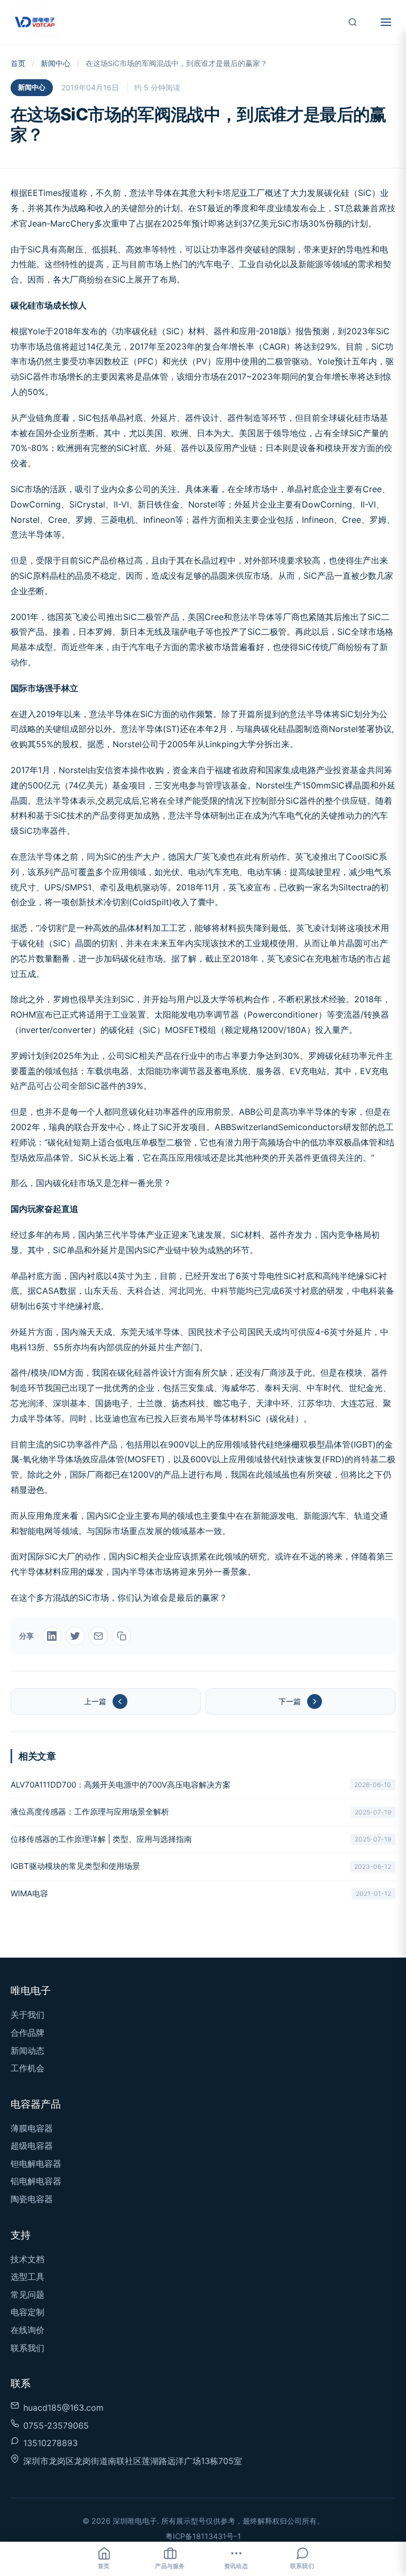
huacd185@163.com (63, 2408)
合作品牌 (27, 2033)
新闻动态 (27, 2051)
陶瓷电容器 (32, 2199)
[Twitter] (75, 1636)
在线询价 (27, 2330)
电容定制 (27, 2312)
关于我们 (27, 2015)
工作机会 (27, 2068)
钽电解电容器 (36, 2164)
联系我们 (27, 2348)
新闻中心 (56, 63)
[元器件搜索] (353, 22)
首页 (18, 63)
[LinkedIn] (52, 1636)
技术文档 (27, 2259)
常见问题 (27, 2295)
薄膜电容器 (32, 2128)
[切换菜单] (386, 22)
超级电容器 (32, 2146)
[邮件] (98, 1636)
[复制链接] (122, 1636)
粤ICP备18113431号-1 (203, 2536)
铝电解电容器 (36, 2181)
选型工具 (27, 2277)
